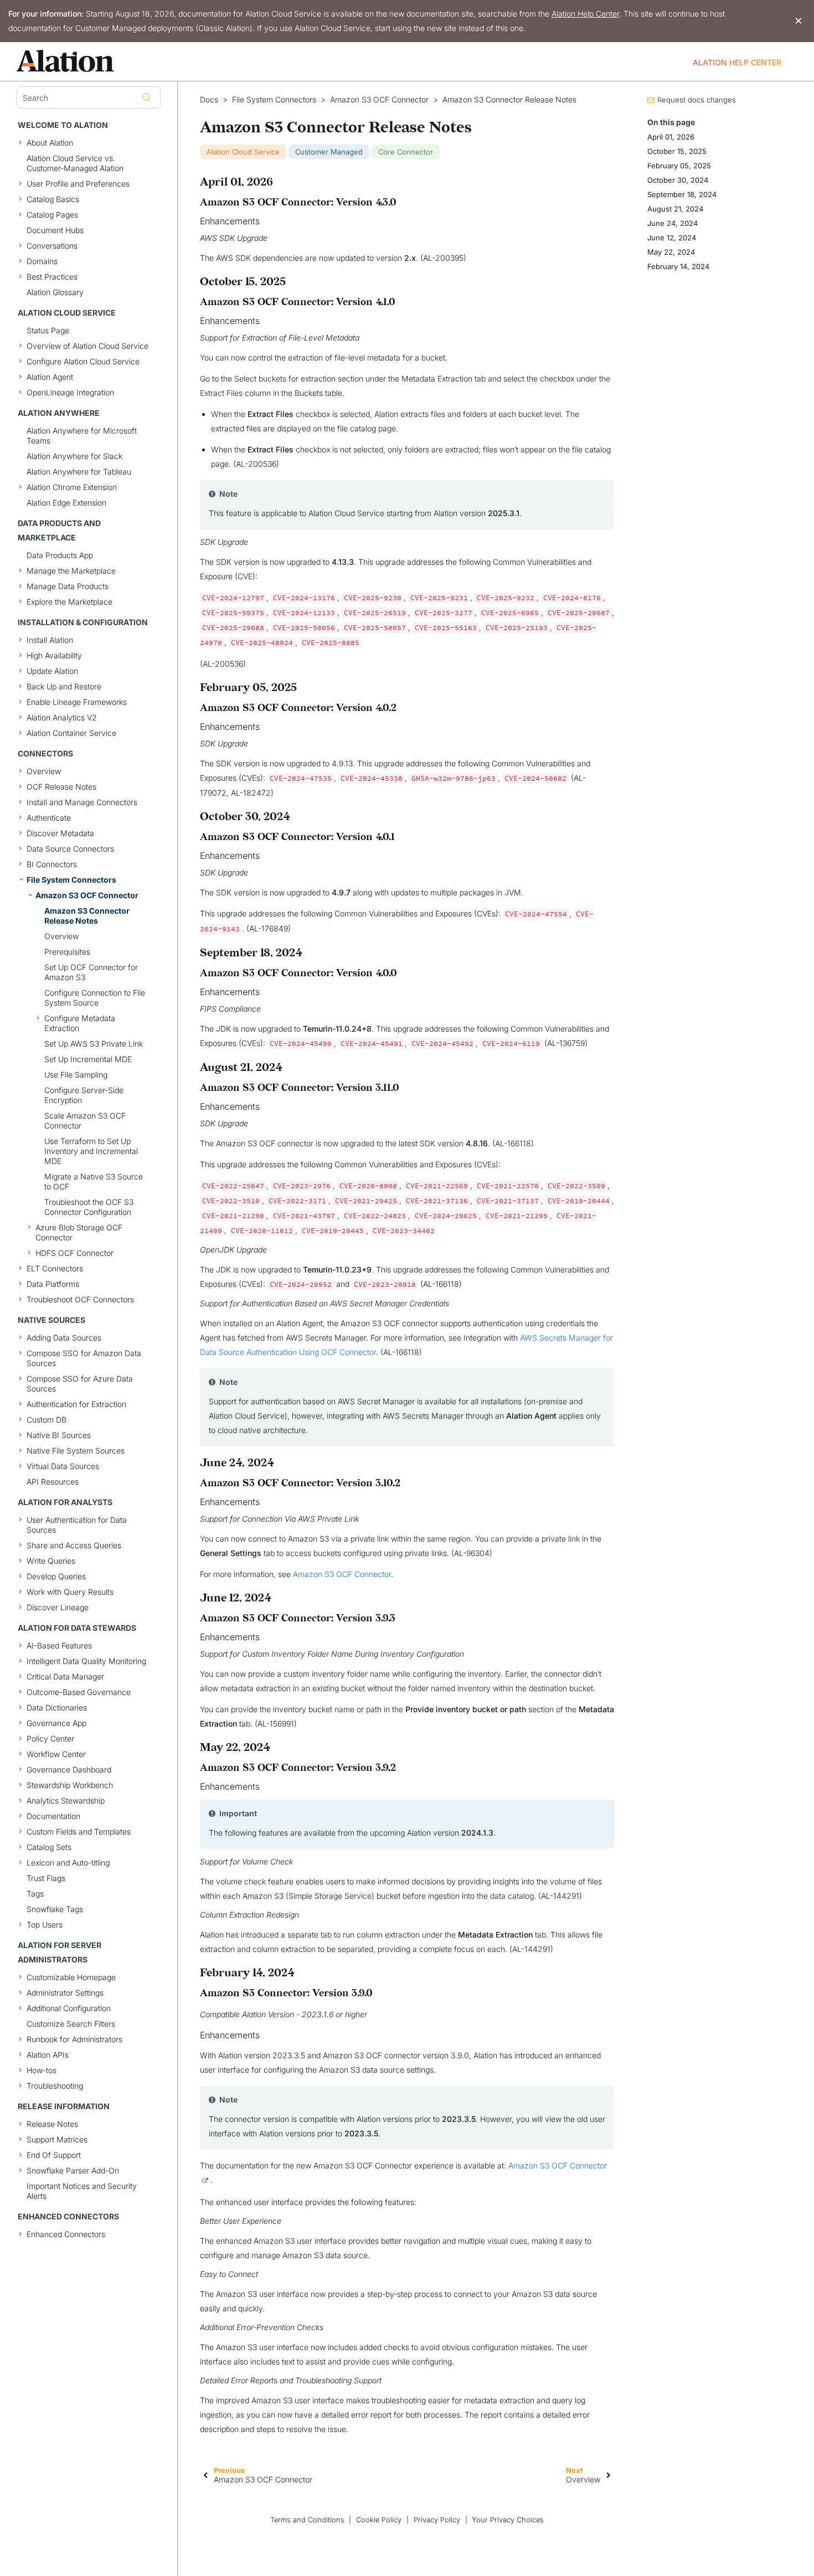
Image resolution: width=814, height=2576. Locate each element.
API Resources (53, 1482)
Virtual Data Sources (63, 1466)
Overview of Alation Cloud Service (87, 346)
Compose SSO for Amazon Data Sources (84, 1358)
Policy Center (50, 1738)
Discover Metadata (60, 833)
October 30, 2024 (678, 180)
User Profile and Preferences (78, 184)
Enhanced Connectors (66, 2234)
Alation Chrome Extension (72, 487)
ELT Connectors (55, 1268)
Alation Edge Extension (66, 503)
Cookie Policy (379, 2520)
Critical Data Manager (65, 1676)
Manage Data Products (68, 586)
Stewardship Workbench (70, 1785)
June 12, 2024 (672, 238)
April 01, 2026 (671, 137)
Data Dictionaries (57, 1707)
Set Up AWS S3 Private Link (94, 1044)
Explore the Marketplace (69, 602)
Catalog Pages (52, 215)
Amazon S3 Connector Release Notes (87, 916)
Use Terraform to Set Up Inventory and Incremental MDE (91, 1151)
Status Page (48, 330)
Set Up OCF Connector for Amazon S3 (91, 972)
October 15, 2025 (677, 151)
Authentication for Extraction (76, 1404)
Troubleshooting (55, 2086)
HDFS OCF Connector (74, 1253)
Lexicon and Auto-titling (68, 1863)
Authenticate (49, 818)
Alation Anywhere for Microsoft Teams (82, 436)
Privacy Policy (437, 2520)
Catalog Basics (53, 199)
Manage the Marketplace (71, 571)
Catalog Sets (49, 1847)
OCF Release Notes (61, 787)
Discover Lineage (58, 1607)
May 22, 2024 (671, 252)
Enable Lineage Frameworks (77, 702)
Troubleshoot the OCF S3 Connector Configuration (89, 1207)
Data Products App (60, 555)
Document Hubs (55, 230)
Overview (44, 771)
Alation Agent (50, 377)
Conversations (52, 246)
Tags (35, 1894)
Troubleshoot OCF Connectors (80, 1299)
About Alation (50, 143)
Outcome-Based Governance (79, 1692)
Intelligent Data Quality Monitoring (86, 1661)
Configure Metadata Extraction (80, 1023)
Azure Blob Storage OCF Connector (79, 1232)
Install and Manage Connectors (82, 802)
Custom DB (47, 1420)
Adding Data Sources (64, 1338)
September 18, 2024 (682, 194)
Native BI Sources (59, 1435)
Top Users (45, 1925)
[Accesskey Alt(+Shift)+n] (609, 2475)
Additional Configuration (69, 2008)
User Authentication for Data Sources (77, 1525)
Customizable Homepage (71, 1977)
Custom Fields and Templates (79, 1831)
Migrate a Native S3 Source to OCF (94, 1181)
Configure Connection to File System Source (95, 998)
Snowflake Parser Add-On (73, 2170)
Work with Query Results (70, 1592)
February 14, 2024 (678, 266)
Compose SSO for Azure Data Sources (80, 1384)
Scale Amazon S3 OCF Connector (85, 1120)
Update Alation (52, 671)
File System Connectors (71, 880)
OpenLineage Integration (70, 392)
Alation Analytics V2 (62, 717)
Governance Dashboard (69, 1769)
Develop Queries (56, 1576)
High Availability (54, 655)
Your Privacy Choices (508, 2520)
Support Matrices (57, 2139)
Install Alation (50, 640)
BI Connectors (52, 864)
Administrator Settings (65, 1993)
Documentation (53, 1816)
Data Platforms (53, 1284)
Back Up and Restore (64, 686)
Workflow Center (56, 1754)
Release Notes (52, 2124)
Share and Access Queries (74, 1545)
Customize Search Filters (71, 2024)
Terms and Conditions (307, 2520)
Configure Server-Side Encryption (84, 1095)
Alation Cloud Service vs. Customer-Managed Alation (75, 163)
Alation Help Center (585, 14)
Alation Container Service (71, 733)
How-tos (42, 2070)
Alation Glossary (55, 292)
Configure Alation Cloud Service (83, 361)
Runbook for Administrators (74, 2039)
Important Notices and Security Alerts (82, 2191)
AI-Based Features (59, 1645)
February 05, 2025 (679, 166)
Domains (42, 261)
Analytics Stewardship (66, 1800)
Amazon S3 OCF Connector (87, 895)
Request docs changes (697, 100)
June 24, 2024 (673, 223)
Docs (209, 100)
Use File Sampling (76, 1075)
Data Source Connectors (70, 849)
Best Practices (52, 277)
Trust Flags (46, 1878)
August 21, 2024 (675, 209)
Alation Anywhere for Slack (74, 456)
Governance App (56, 1723)
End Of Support (54, 2155)
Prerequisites (67, 952)
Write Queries (51, 1561)
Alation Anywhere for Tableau (79, 472)
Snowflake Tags (55, 1909)
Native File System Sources (76, 1451)
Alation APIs (48, 2055)
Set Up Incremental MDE (88, 1059)
